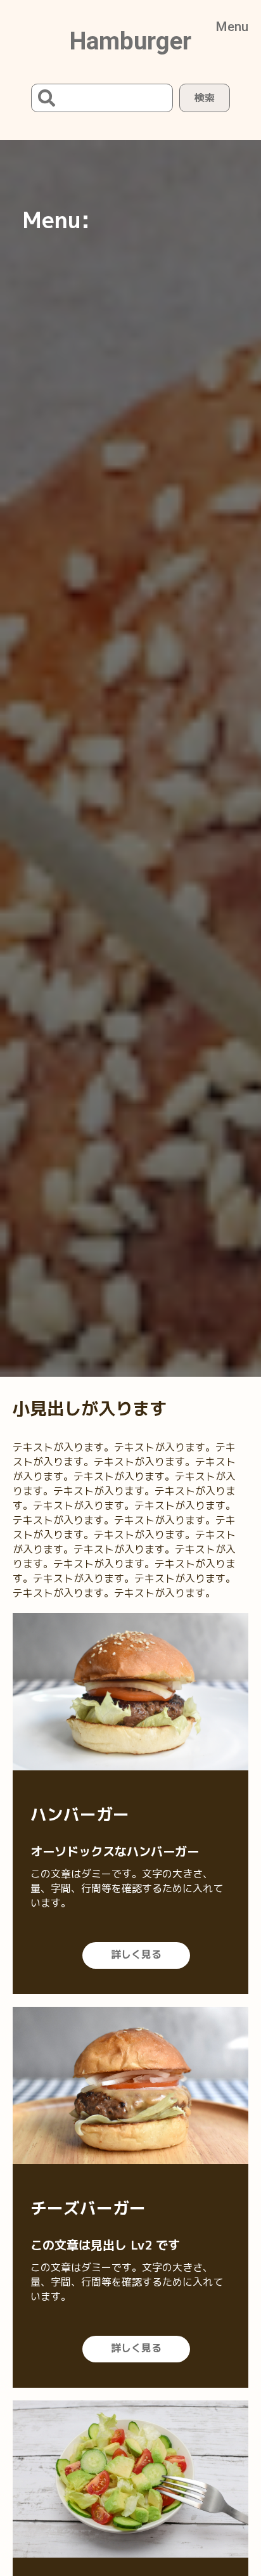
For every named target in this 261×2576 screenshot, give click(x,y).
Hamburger (130, 41)
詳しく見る (136, 1954)
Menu (232, 27)
